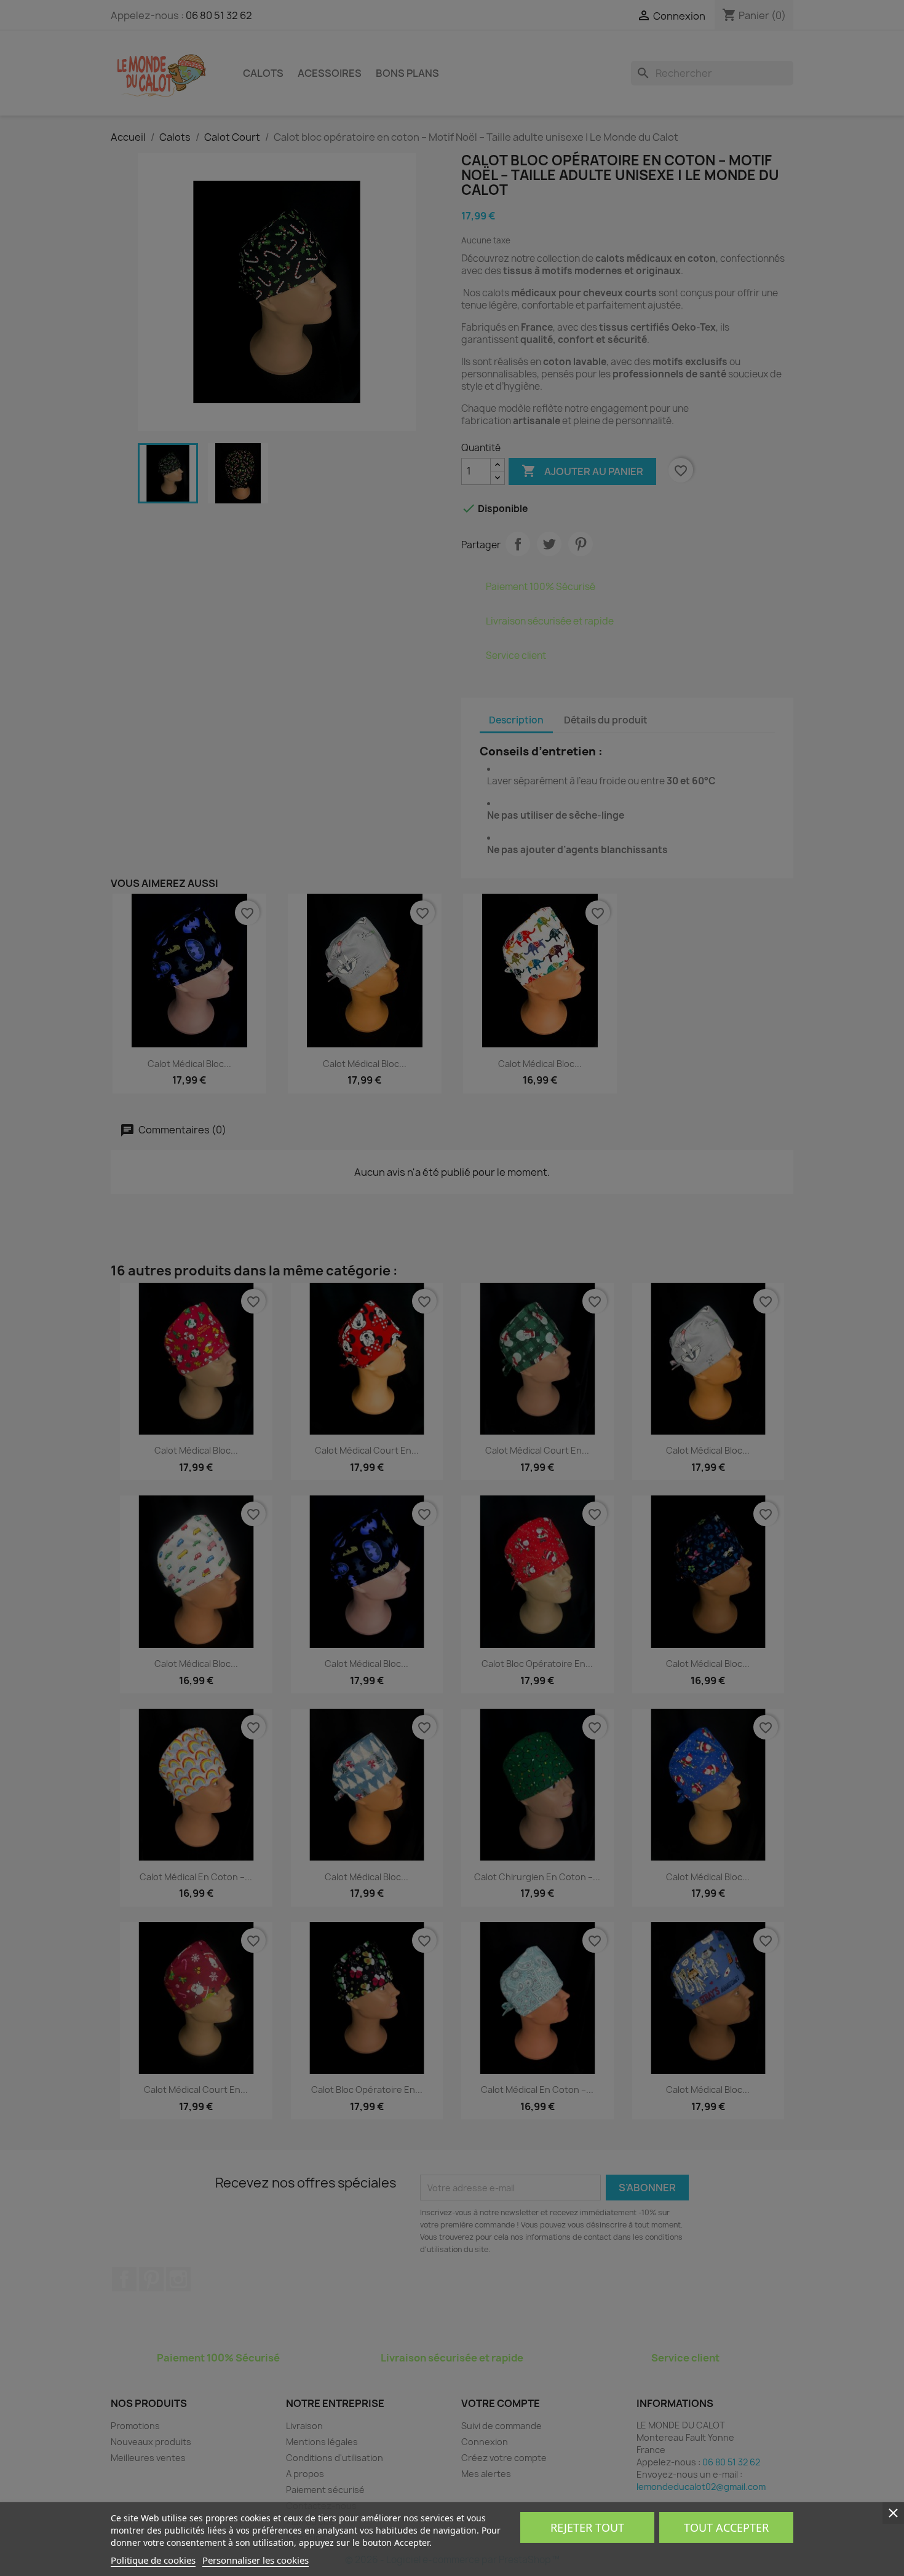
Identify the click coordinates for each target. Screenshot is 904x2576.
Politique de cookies (153, 2560)
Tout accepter (726, 2527)
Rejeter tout (587, 2527)
